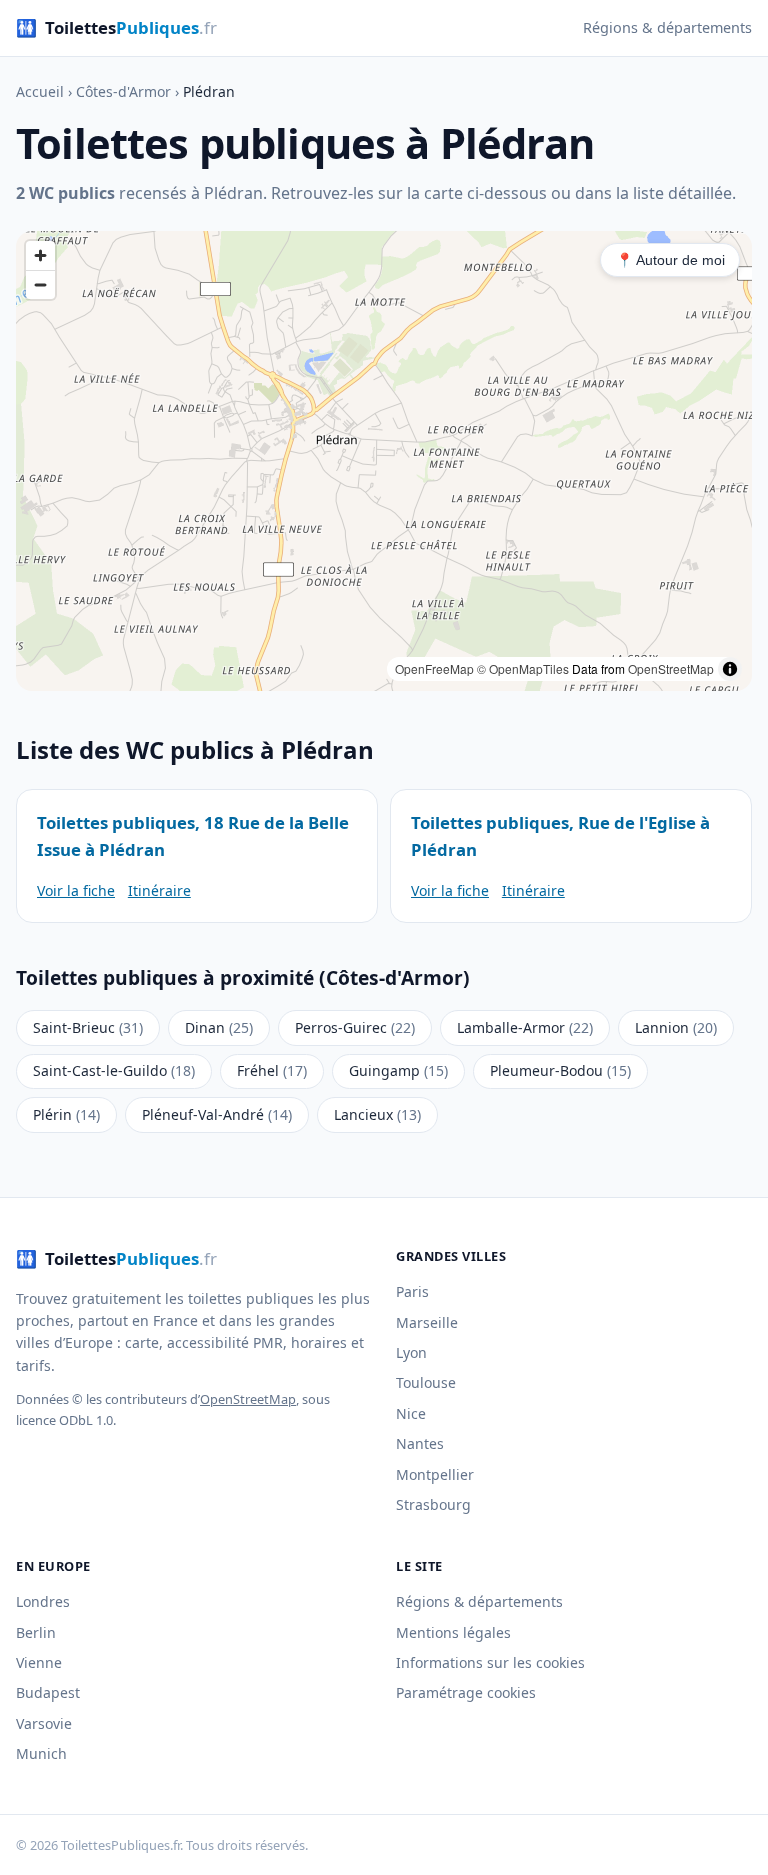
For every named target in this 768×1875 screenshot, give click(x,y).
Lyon (411, 1352)
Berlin (36, 1632)
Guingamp (398, 1070)
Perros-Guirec (355, 1027)
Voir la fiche (76, 890)
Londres (43, 1601)
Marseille (427, 1322)
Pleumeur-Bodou (560, 1070)
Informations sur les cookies (490, 1662)
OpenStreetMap (671, 668)
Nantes (420, 1443)
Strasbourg (433, 1504)
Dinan (219, 1027)
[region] (384, 461)
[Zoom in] (40, 255)
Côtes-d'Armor (123, 91)
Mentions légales (453, 1632)
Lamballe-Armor (525, 1027)
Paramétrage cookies (466, 1692)
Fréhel (272, 1070)
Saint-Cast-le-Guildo (114, 1070)
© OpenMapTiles (523, 668)
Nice (411, 1413)
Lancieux (377, 1114)
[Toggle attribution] (730, 669)
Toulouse (426, 1382)
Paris (412, 1291)
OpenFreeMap (434, 668)
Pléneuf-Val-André (217, 1114)
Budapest (48, 1692)
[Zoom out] (40, 284)
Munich (41, 1753)
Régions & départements (667, 27)
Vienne (39, 1662)
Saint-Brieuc (88, 1027)
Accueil (40, 91)
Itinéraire (159, 890)
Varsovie (44, 1723)
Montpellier (435, 1474)
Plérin (66, 1114)
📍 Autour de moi (670, 260)
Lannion (676, 1027)
